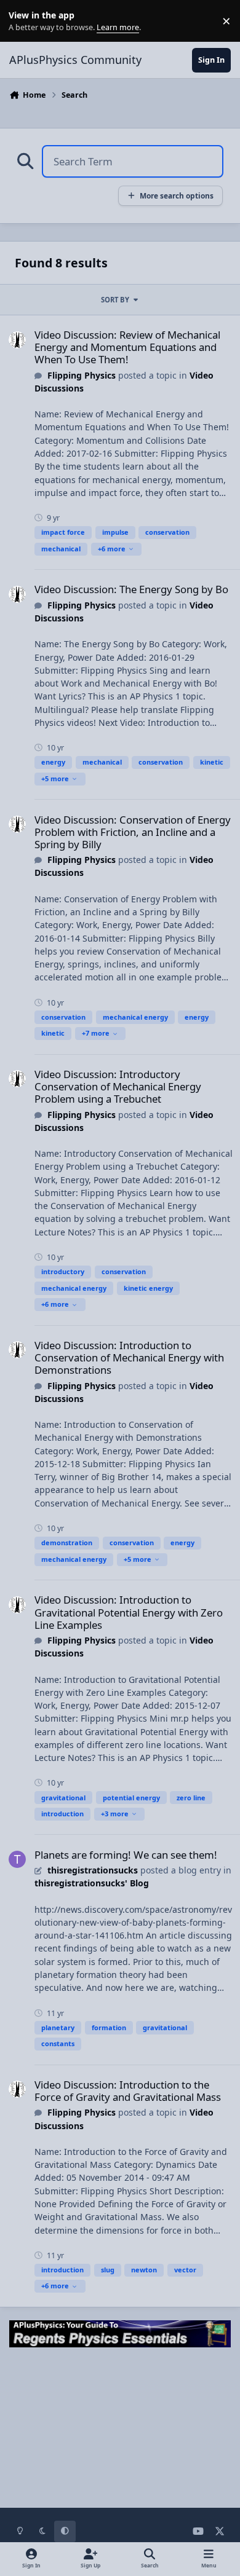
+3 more (115, 1814)
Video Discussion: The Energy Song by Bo (131, 589)
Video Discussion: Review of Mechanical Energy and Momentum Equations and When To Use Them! (127, 347)
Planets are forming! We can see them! (126, 1855)
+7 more (96, 1033)
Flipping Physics (82, 375)
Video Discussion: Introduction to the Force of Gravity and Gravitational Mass (128, 2091)
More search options (177, 195)
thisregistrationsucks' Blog (92, 1883)
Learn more (24, 21)
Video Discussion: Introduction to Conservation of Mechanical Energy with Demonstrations (129, 1357)
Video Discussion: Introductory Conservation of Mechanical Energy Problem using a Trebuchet (118, 1086)
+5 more (55, 778)
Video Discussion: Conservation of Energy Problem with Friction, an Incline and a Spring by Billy (133, 832)
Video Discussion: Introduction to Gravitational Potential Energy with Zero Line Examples (129, 1612)
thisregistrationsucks (93, 1870)
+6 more (112, 549)
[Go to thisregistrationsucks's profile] (17, 1859)
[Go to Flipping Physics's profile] (17, 340)
